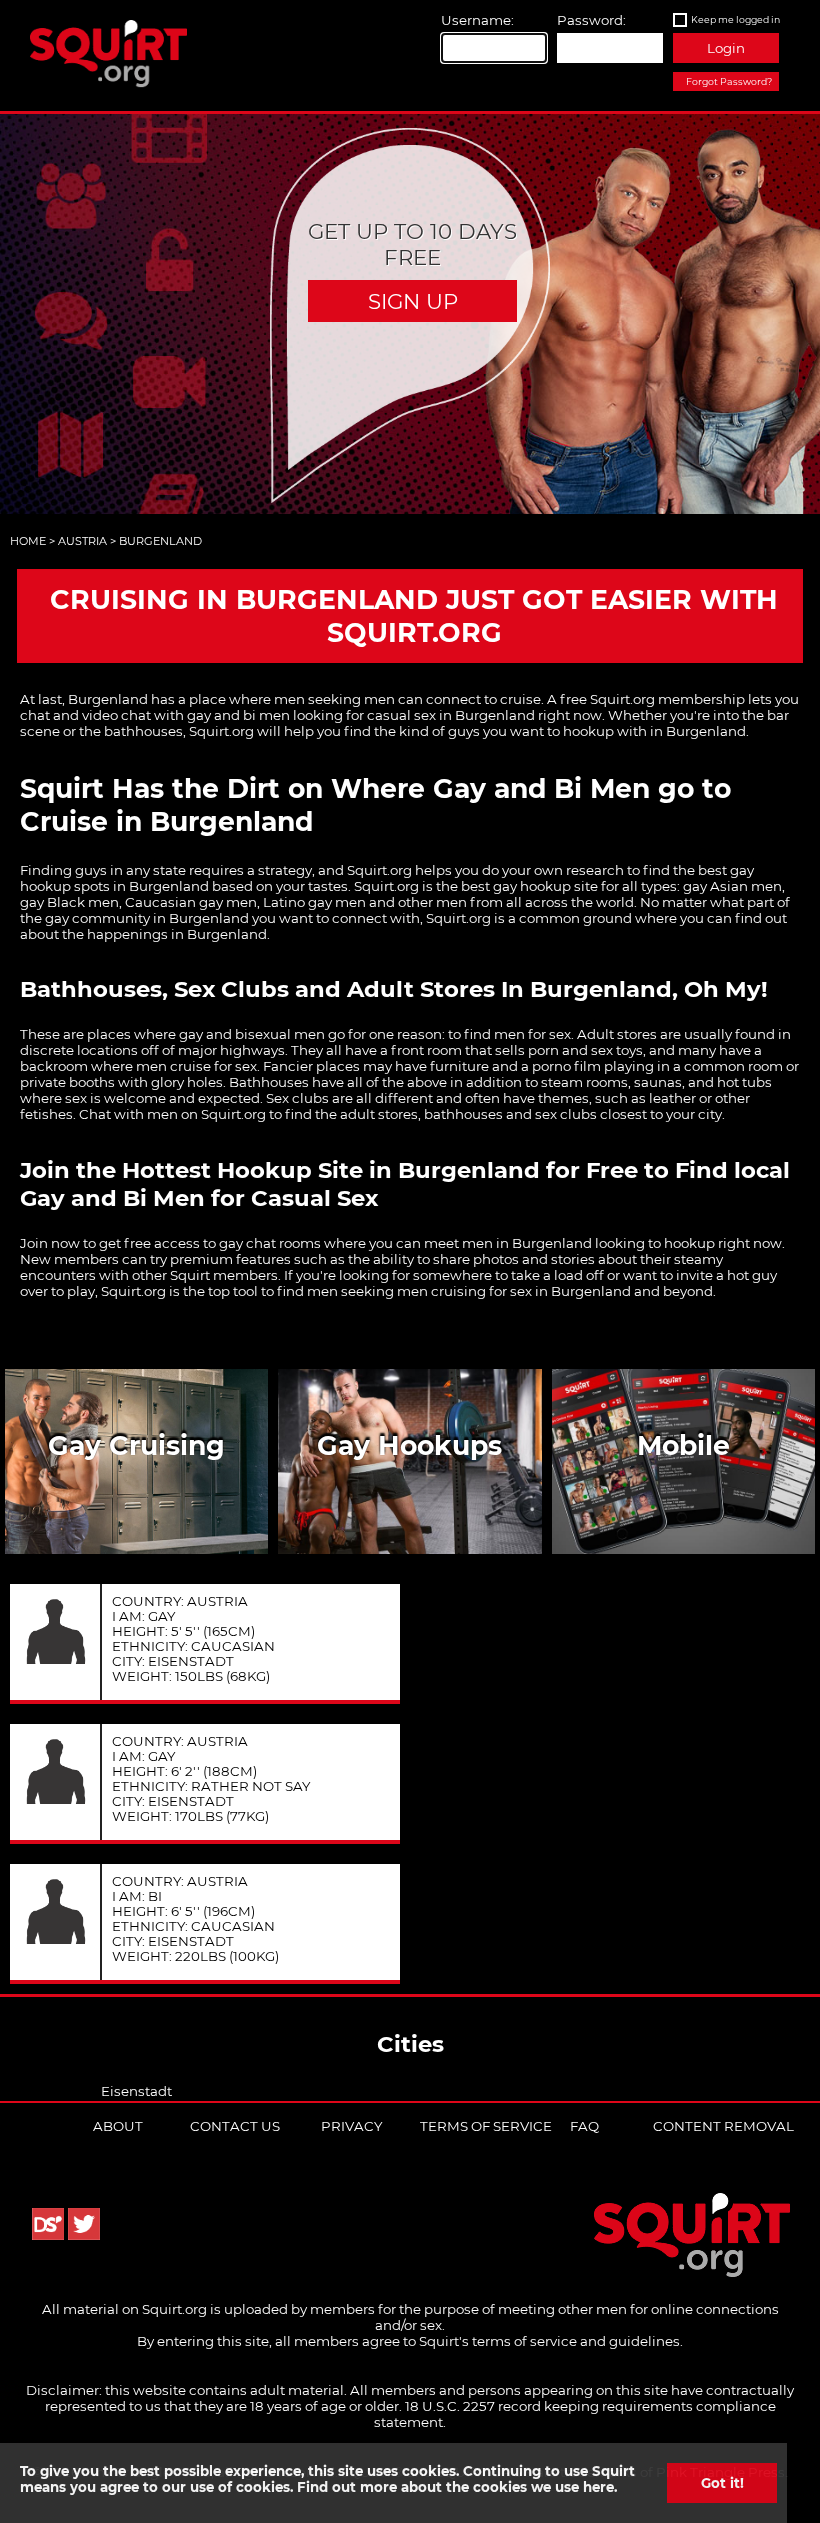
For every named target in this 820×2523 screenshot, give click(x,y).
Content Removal (723, 2126)
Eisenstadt (136, 2091)
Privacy (351, 2126)
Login (726, 48)
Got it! (722, 2483)
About (118, 2126)
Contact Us (235, 2126)
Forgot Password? (729, 81)
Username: (477, 20)
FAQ (584, 2126)
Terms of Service (486, 2126)
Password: (591, 20)
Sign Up (413, 301)
